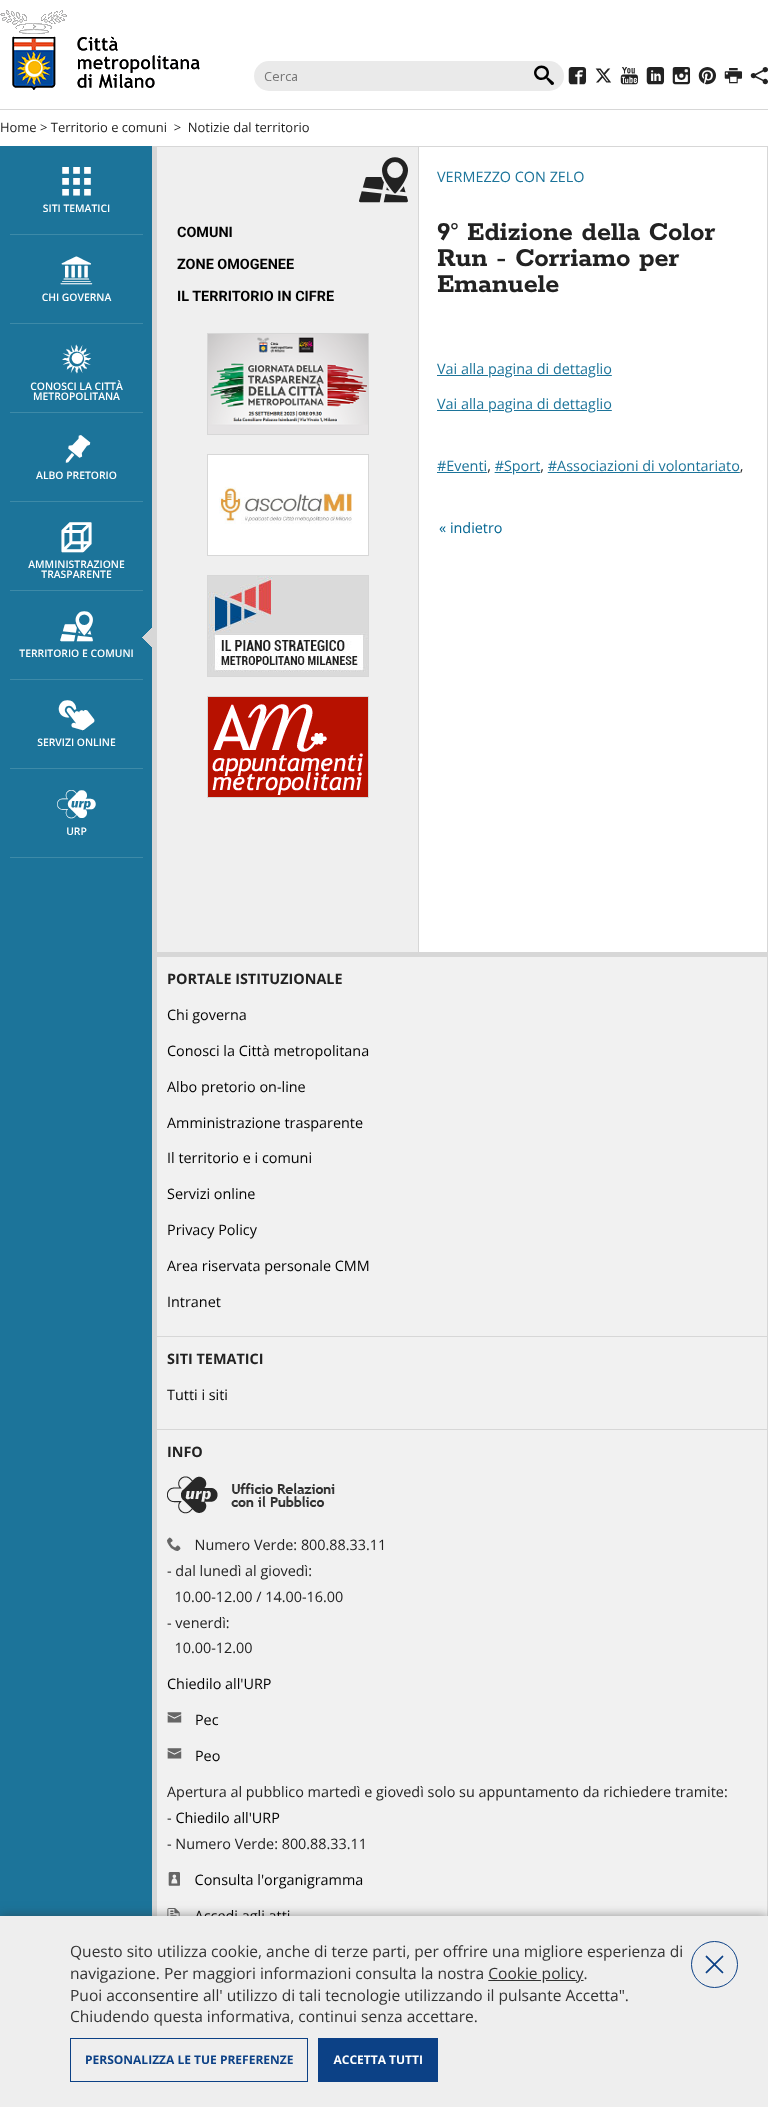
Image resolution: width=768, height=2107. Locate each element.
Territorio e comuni (109, 127)
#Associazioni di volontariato (644, 466)
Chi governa (207, 1015)
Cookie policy (535, 1973)
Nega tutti (714, 1964)
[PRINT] (733, 78)
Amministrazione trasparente (76, 570)
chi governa (77, 298)
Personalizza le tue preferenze (189, 2059)
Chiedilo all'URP (221, 1684)
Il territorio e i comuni (239, 1158)
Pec (207, 1720)
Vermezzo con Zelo (511, 177)
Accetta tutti (377, 2059)
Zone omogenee (235, 264)
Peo (207, 1756)
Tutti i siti (197, 1395)
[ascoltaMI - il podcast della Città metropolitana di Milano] (288, 551)
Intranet (194, 1302)
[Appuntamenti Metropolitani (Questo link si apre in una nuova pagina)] (288, 793)
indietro (476, 528)
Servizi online (76, 743)
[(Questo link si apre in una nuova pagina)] (577, 78)
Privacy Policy (212, 1230)
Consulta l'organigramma (279, 1880)
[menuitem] (76, 190)
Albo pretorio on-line (236, 1087)
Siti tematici (76, 209)
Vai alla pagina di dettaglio (524, 369)
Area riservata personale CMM (268, 1266)
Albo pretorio (76, 476)
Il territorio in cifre (255, 296)
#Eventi (462, 466)
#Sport (518, 466)
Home (18, 127)
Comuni (205, 232)
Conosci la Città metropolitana (76, 392)
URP (76, 832)
